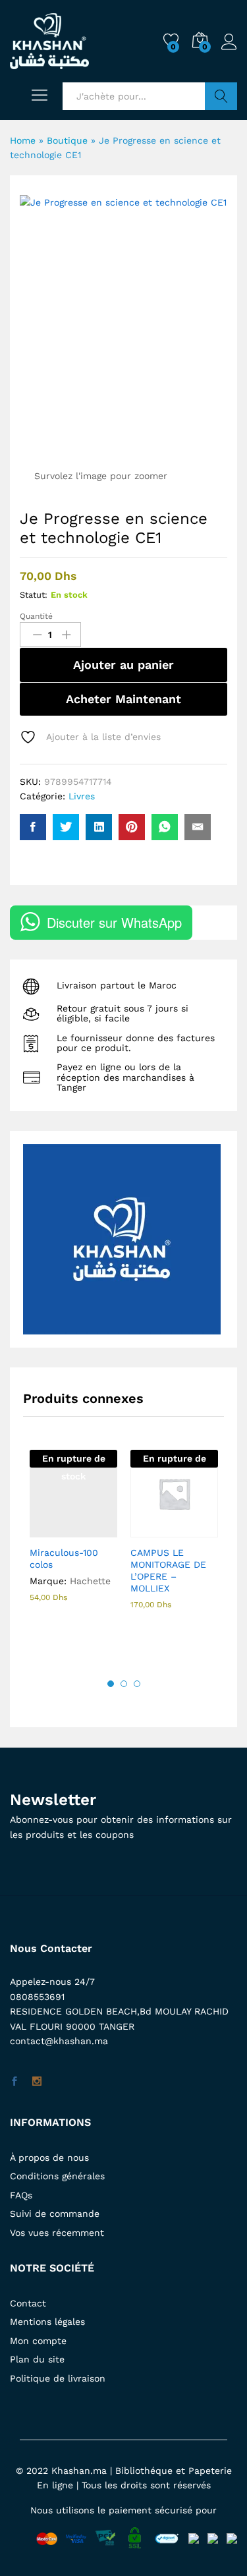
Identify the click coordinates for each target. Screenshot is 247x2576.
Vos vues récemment (57, 2233)
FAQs (21, 2195)
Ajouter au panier (123, 665)
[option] (73, 1538)
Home (23, 140)
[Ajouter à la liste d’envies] (102, 1530)
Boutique (67, 140)
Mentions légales (47, 2322)
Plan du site (37, 2359)
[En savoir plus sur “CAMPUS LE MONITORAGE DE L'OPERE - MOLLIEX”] (142, 1530)
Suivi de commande (55, 2214)
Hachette (90, 1581)
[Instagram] (37, 2082)
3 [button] (137, 1684)
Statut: (34, 595)
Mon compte (38, 2341)
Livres (82, 796)
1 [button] (111, 1684)
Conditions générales (57, 2176)
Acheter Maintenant (123, 699)
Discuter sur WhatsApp (114, 922)
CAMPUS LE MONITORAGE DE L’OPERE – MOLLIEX (168, 1571)
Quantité (36, 616)
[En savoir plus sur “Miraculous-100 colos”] (41, 1530)
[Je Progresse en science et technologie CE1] (33, 827)
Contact (28, 2303)
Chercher (221, 96)
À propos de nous (49, 2158)
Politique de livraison (58, 2378)
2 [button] (124, 1684)
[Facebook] (14, 2082)
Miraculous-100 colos (64, 1559)
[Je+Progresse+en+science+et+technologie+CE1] (66, 827)
